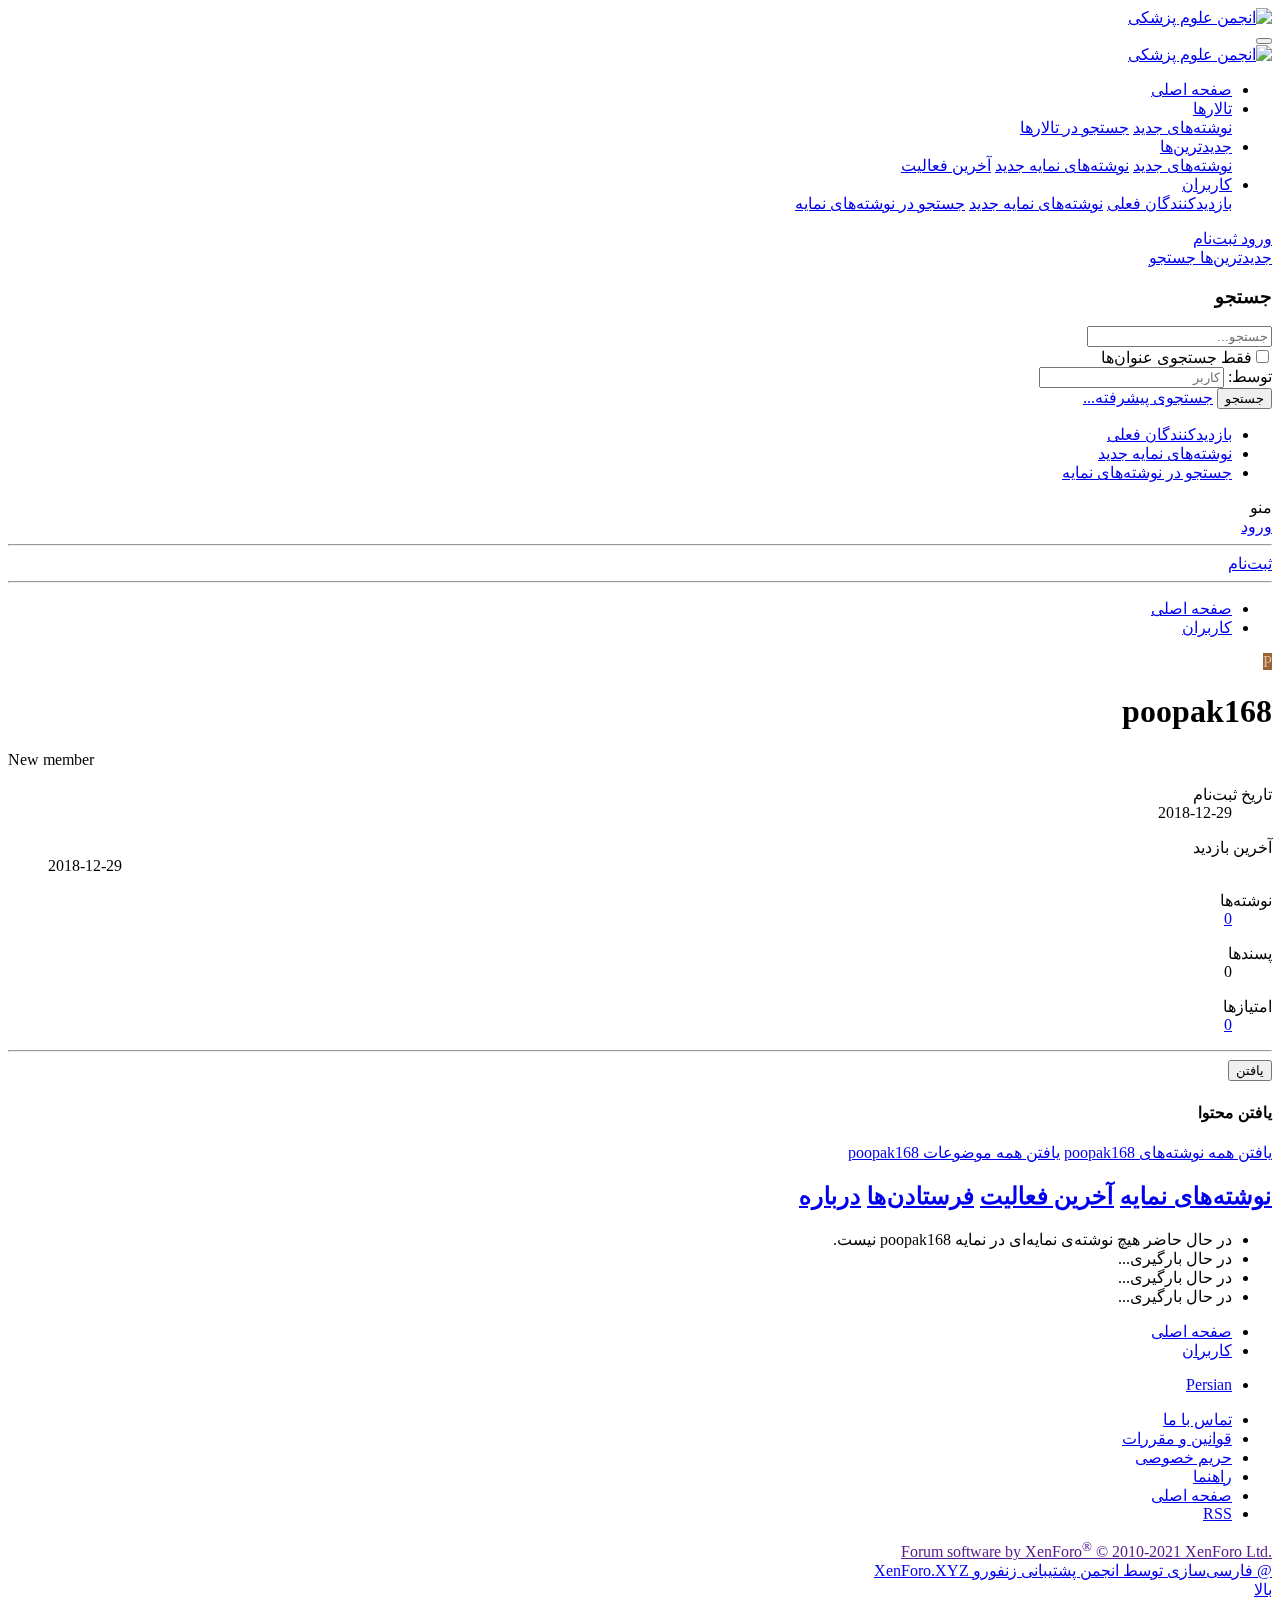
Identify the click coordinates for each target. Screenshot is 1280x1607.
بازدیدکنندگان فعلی (1169, 203)
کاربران (1207, 184)
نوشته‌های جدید (1182, 127)
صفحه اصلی (1191, 89)
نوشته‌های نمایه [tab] (1196, 1196)
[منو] (1264, 41)
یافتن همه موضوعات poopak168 (954, 1152)
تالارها (1212, 108)
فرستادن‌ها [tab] (920, 1196)
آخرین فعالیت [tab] (1047, 1196)
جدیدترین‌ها (1196, 146)
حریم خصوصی (1183, 1457)
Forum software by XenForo (1086, 1551)
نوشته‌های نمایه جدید (1062, 165)
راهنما (1212, 1476)
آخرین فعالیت (946, 165)
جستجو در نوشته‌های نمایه (880, 203)
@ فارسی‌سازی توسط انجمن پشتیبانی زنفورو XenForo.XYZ (1073, 1570)
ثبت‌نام (1250, 563)
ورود (1256, 526)
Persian (1209, 1384)
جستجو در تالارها (1074, 127)
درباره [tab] (830, 1196)
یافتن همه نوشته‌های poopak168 (1168, 1152)
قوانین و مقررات (1177, 1438)
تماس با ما (1197, 1419)
